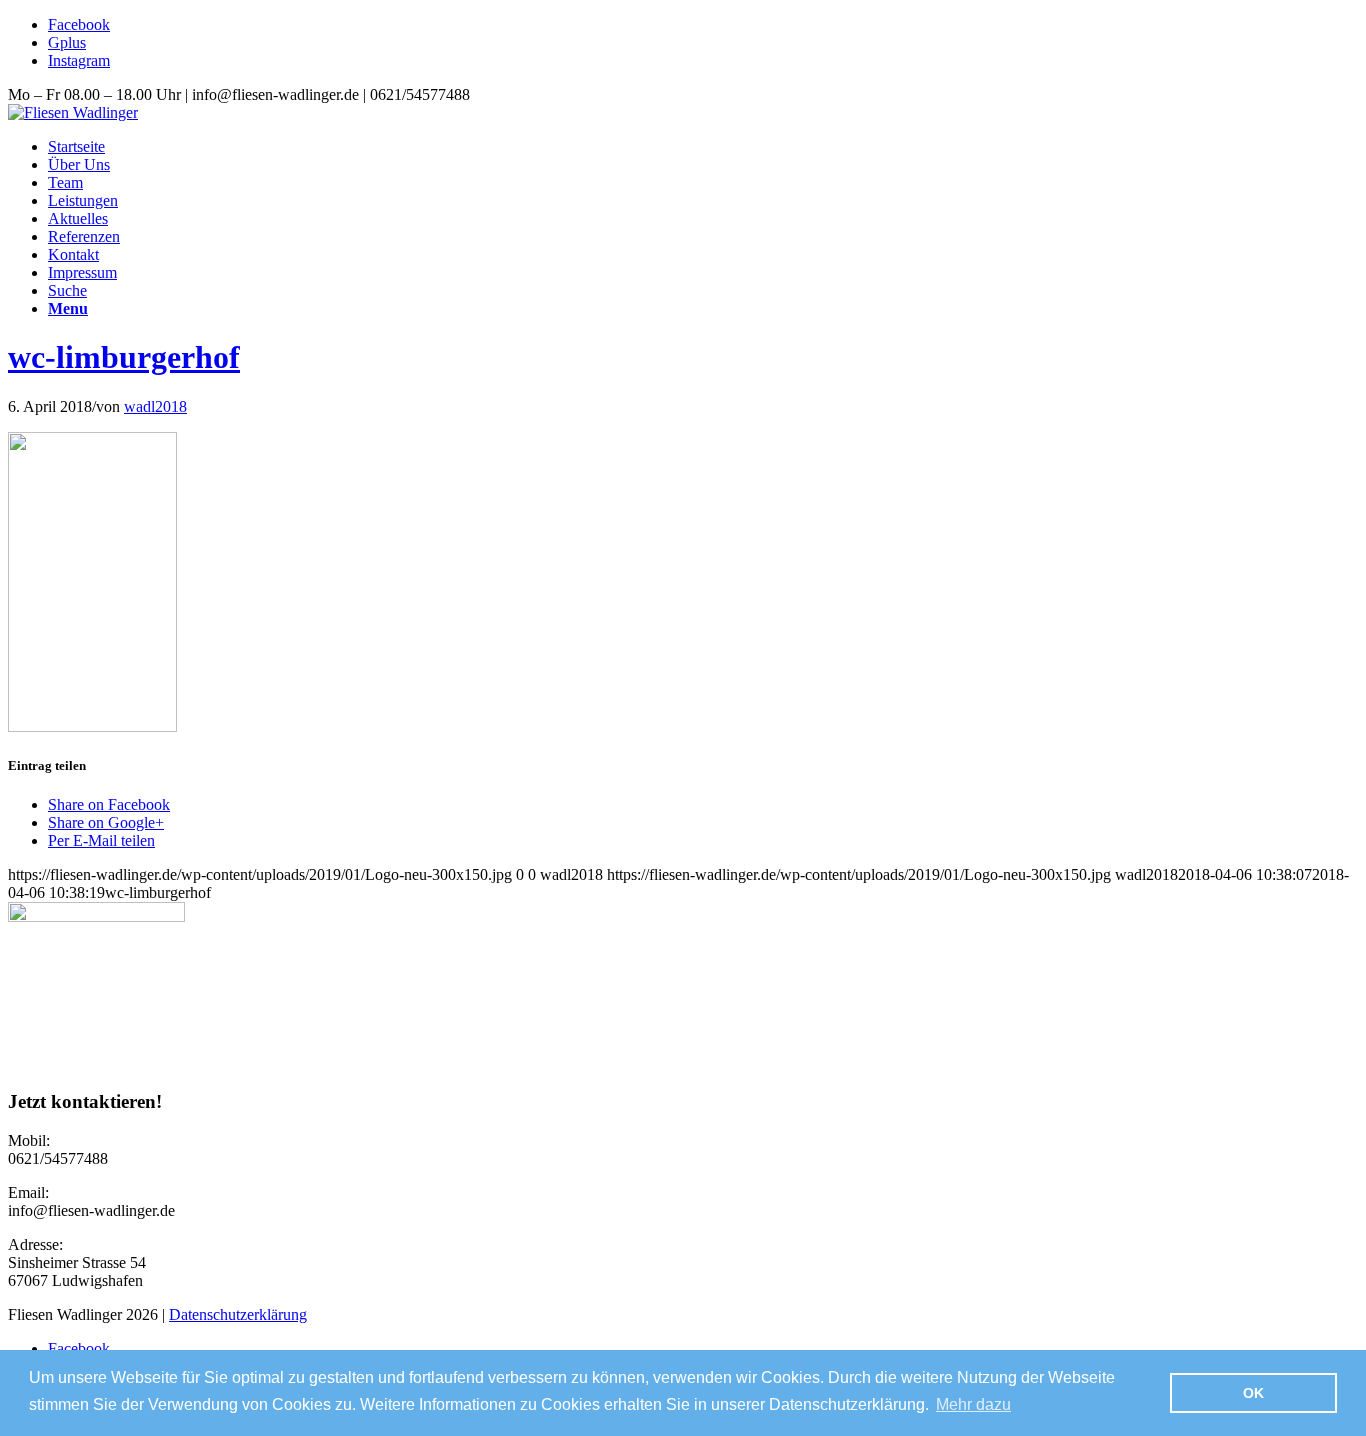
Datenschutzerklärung (238, 1314)
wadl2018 (155, 406)
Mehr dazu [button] (973, 1404)
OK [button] (1253, 1393)
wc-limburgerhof (124, 357)
